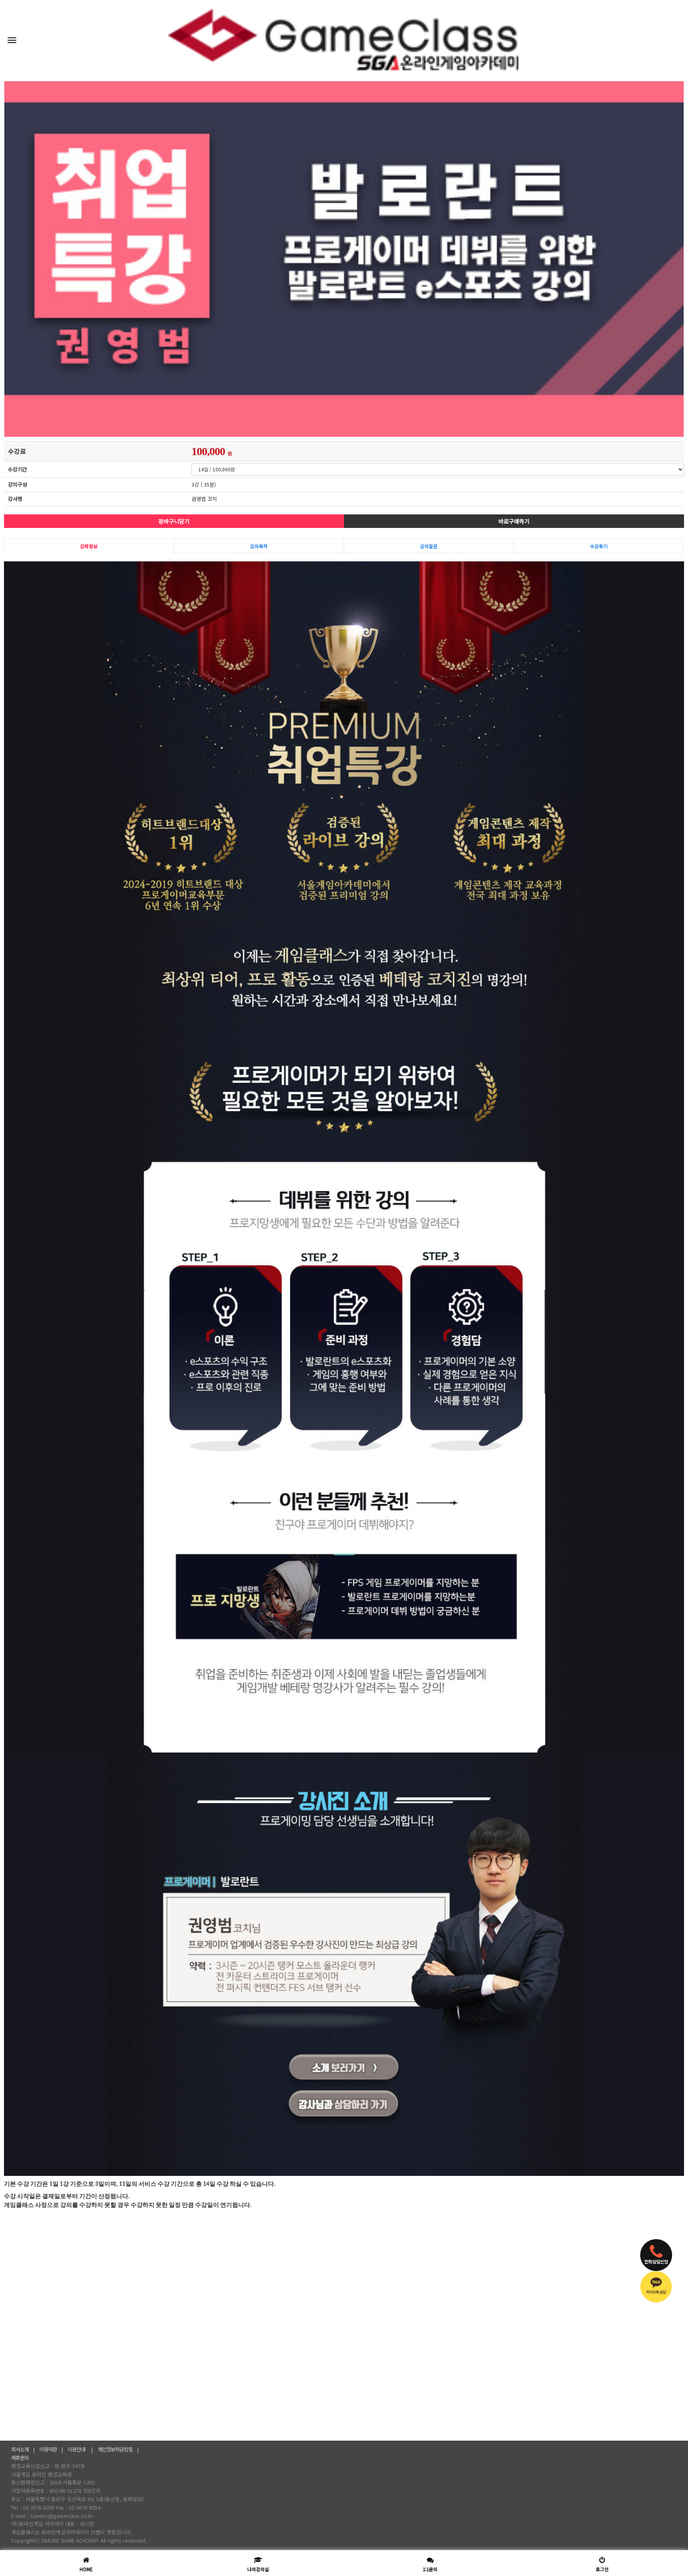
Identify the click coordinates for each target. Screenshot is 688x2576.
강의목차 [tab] (259, 546)
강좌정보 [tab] (89, 546)
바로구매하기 (514, 521)
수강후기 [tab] (599, 546)
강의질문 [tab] (429, 546)
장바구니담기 (174, 521)
